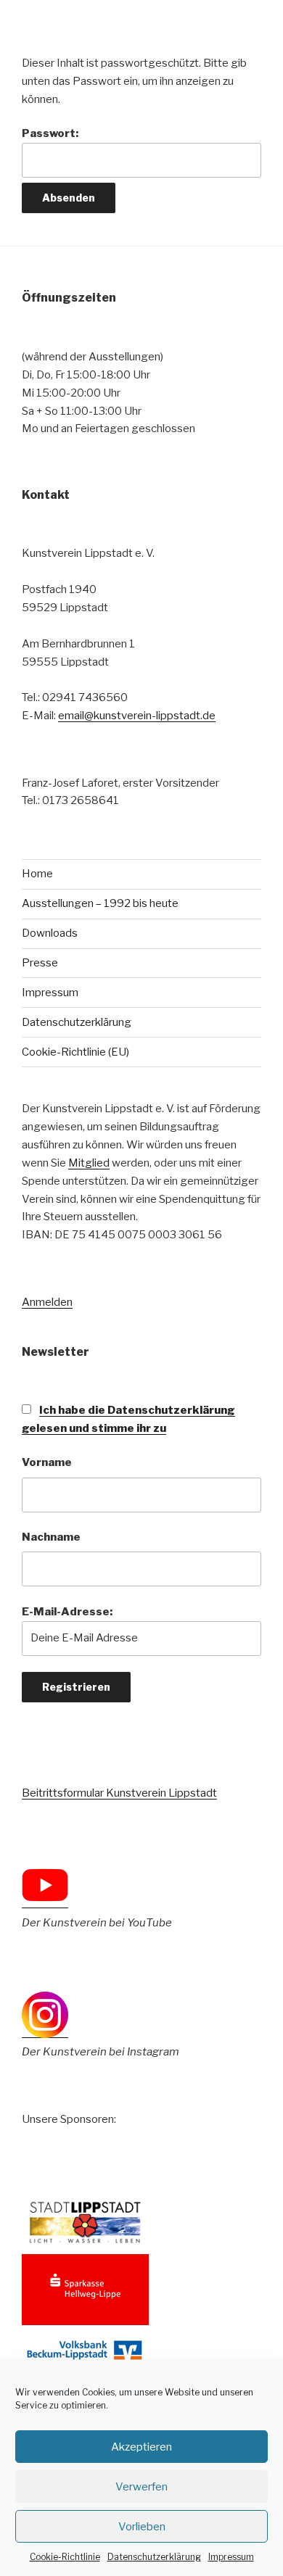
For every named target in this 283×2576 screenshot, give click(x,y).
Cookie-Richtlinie (65, 2557)
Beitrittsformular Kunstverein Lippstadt (119, 1793)
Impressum (231, 2557)
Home (37, 874)
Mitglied (89, 1163)
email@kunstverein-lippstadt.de (137, 716)
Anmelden (47, 1302)
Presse (40, 963)
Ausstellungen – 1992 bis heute (100, 903)
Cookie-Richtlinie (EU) (75, 1052)
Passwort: (50, 133)
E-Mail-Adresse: (67, 1612)
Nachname (51, 1537)
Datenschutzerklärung (154, 2557)
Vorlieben (142, 2527)
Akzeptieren (141, 2447)
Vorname (47, 1462)
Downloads (50, 933)
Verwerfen (141, 2487)
